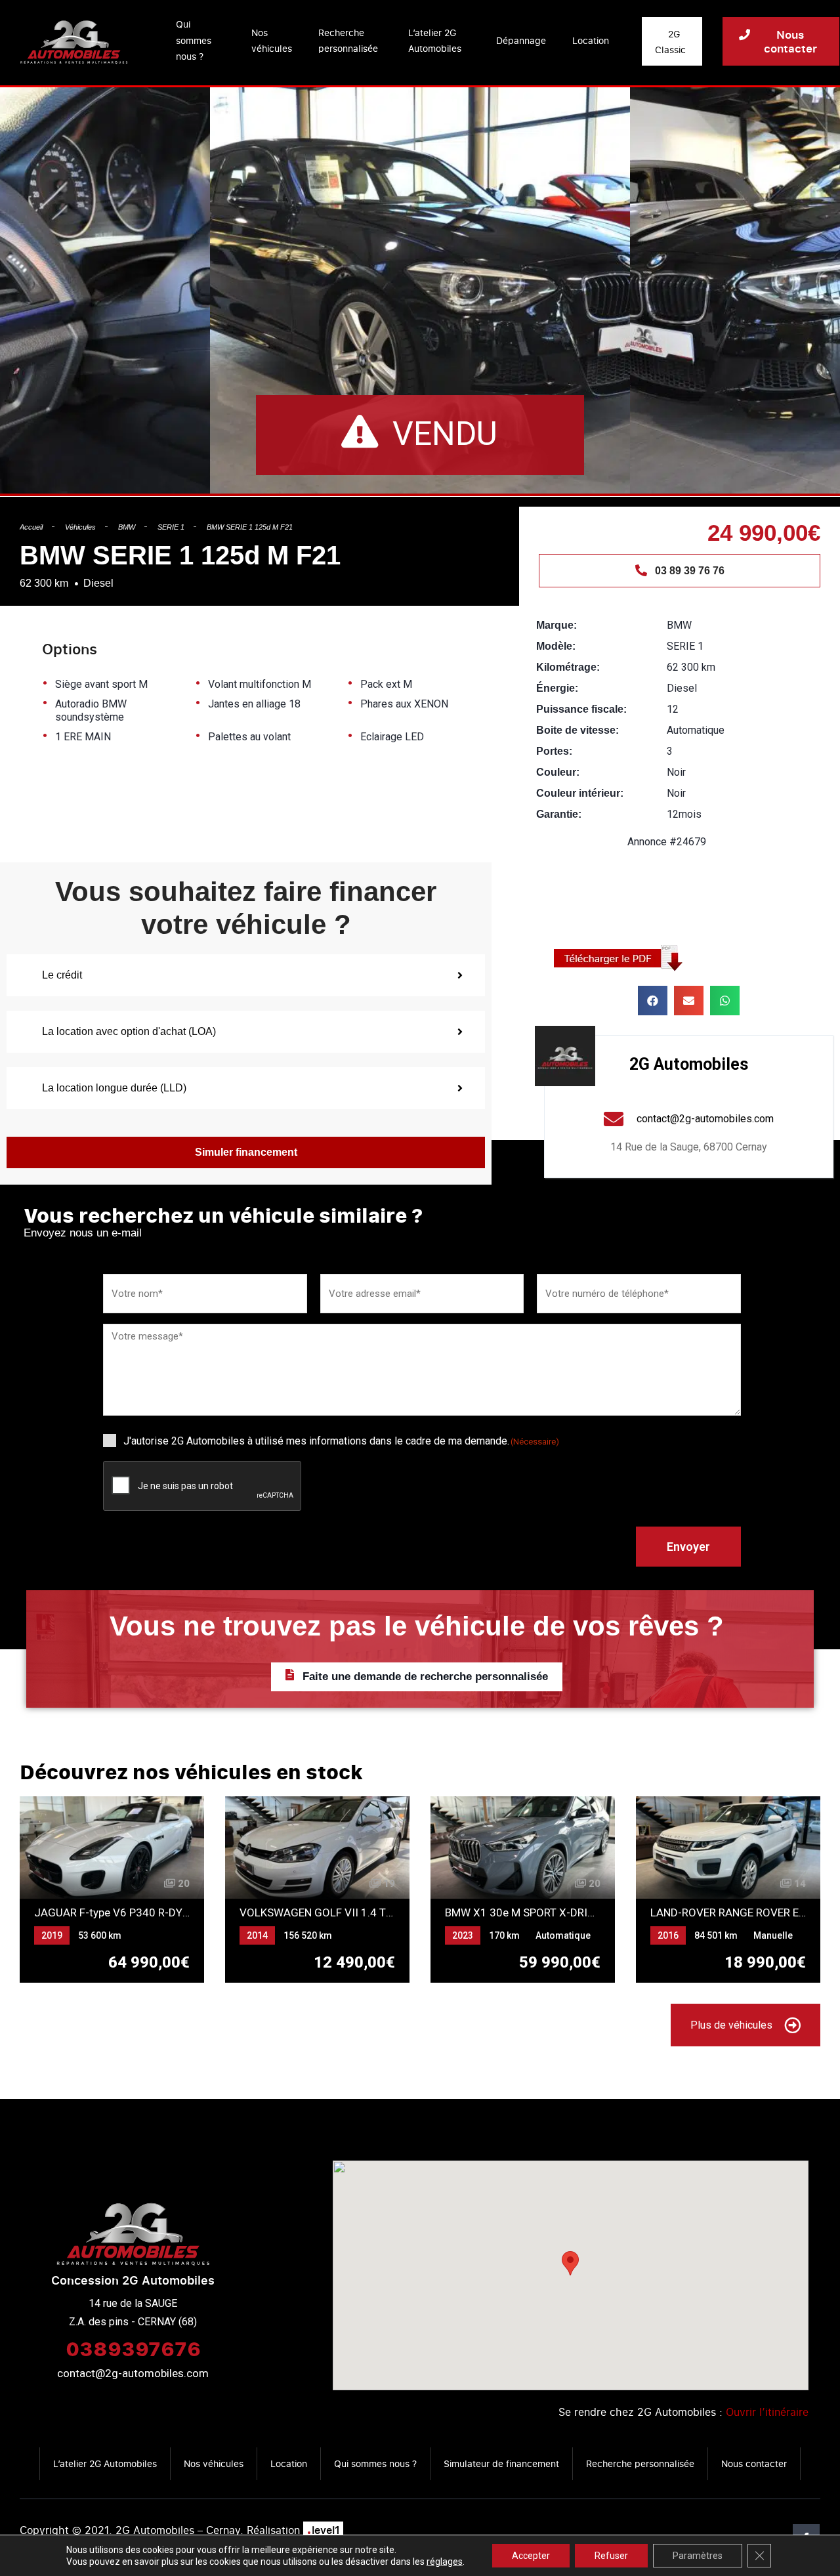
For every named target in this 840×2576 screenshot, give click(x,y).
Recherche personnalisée (348, 41)
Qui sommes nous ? (194, 40)
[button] (653, 1001)
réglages (445, 2562)
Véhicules (80, 527)
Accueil (31, 527)
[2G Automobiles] (565, 1056)
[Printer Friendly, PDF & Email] (623, 957)
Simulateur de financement (501, 2463)
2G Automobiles (689, 1064)
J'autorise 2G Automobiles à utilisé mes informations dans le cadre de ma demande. (341, 1441)
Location (591, 40)
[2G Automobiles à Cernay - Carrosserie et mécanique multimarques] (74, 41)
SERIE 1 (171, 527)
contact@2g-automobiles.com (133, 2373)
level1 (323, 2530)
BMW (127, 527)
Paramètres (698, 2556)
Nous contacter (754, 2463)
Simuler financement (246, 1152)
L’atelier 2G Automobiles (435, 41)
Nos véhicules (272, 41)
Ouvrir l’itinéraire (767, 2412)
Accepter (531, 2556)
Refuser (611, 2556)
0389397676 (133, 2348)
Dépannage (521, 40)
